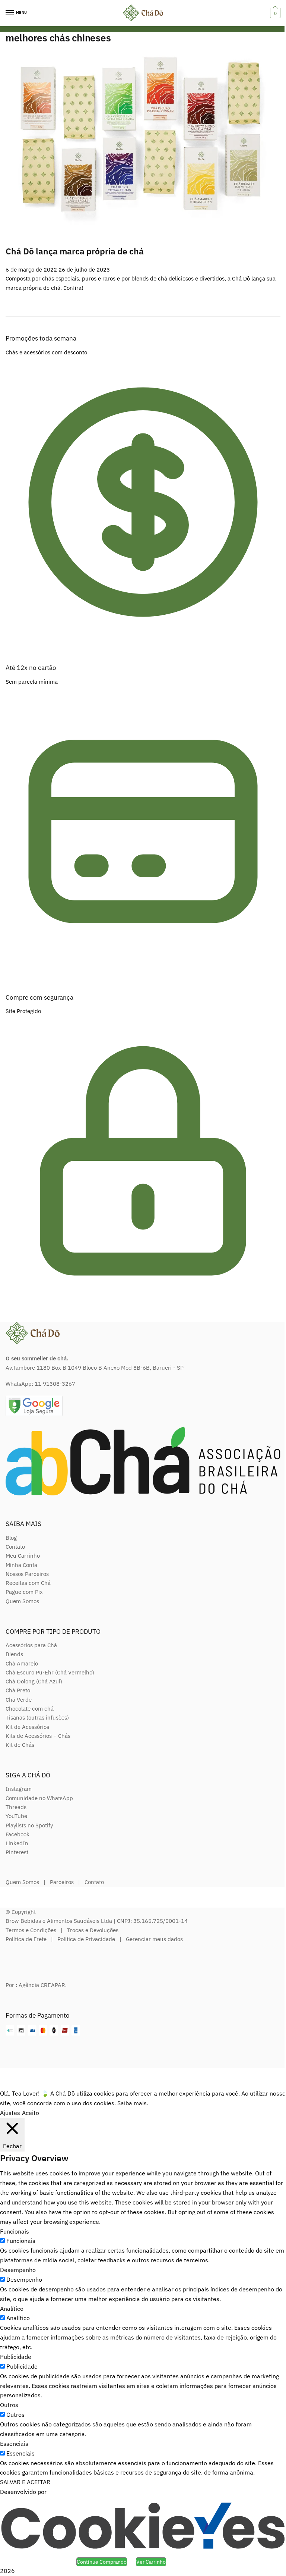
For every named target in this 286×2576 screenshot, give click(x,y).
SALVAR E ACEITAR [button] (25, 2482)
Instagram (19, 1789)
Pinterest (17, 1852)
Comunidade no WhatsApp (39, 1798)
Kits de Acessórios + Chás (38, 1736)
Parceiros (62, 1882)
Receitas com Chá (28, 1583)
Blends (14, 1654)
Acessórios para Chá (31, 1645)
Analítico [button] (12, 2309)
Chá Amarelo (22, 1663)
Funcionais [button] (15, 2231)
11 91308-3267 (55, 1384)
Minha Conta (21, 1565)
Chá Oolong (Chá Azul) (34, 1681)
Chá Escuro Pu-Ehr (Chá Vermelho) (50, 1672)
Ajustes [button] (10, 2113)
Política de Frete (26, 1939)
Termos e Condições (31, 1930)
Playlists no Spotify (29, 1825)
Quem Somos (22, 1601)
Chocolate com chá (30, 1709)
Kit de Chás (20, 1745)
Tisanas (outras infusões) (37, 1718)
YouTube (16, 1816)
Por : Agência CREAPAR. (36, 1985)
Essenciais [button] (14, 2444)
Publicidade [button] (16, 2357)
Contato (15, 1547)
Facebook (18, 1834)
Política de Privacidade (86, 1939)
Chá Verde (19, 1700)
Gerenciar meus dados (154, 1939)
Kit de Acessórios (27, 1727)
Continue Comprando (102, 2562)
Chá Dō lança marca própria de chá (75, 251)
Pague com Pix (24, 1592)
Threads (16, 1807)
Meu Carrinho (23, 1556)
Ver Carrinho (151, 2562)
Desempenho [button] (18, 2270)
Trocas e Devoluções (93, 1930)
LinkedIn (17, 1843)
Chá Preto (18, 1690)
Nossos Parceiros (27, 1574)
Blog (11, 1538)
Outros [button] (9, 2405)
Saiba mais (132, 2103)
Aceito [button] (31, 2113)
